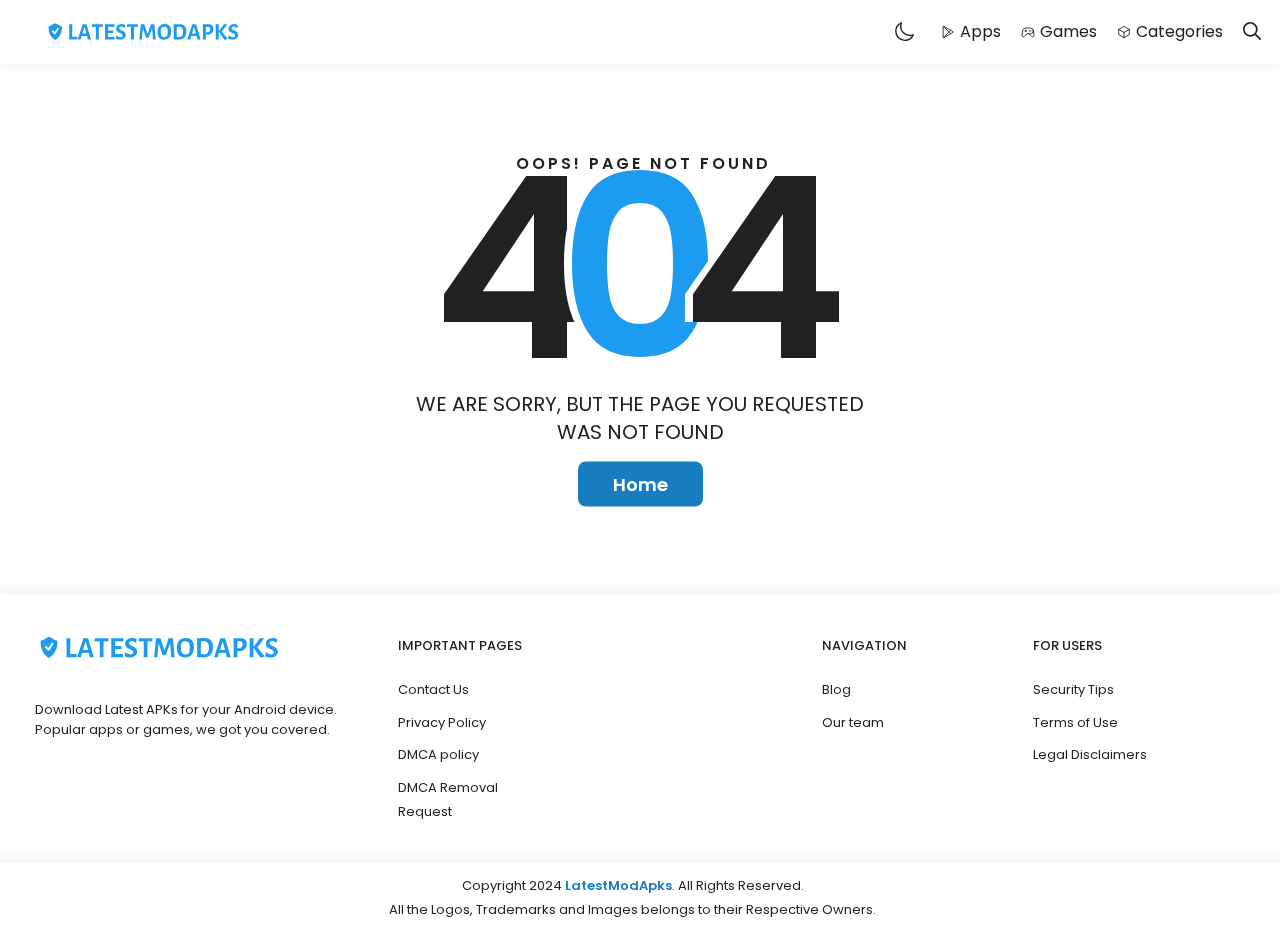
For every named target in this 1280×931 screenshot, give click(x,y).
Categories (1179, 31)
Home (640, 484)
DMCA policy (438, 754)
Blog (836, 689)
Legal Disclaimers (1090, 754)
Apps (980, 31)
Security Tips (1073, 689)
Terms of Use (1075, 722)
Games (1068, 31)
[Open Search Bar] (1252, 32)
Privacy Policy (442, 722)
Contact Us (433, 689)
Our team (853, 722)
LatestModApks (618, 885)
